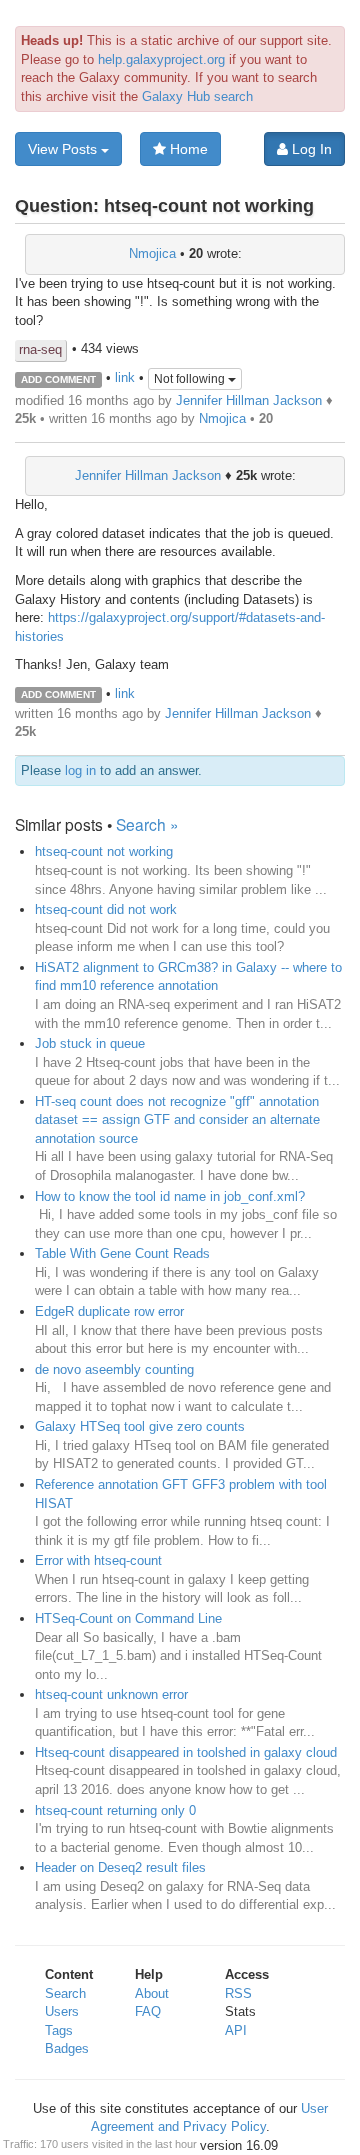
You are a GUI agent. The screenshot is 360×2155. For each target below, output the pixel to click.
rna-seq (40, 349)
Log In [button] (310, 149)
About (152, 1993)
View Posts (64, 149)
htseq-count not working (104, 851)
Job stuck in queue (90, 1043)
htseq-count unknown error (111, 1694)
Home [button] (187, 149)
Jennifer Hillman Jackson (249, 400)
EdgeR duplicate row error (109, 1311)
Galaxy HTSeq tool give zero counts (140, 1426)
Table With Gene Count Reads (122, 1253)
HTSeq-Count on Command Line (128, 1618)
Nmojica (152, 253)
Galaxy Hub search (197, 96)
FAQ (148, 2011)
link (125, 378)
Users (62, 2011)
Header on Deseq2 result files (120, 1867)
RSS (238, 1993)
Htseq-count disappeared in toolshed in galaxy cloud (186, 1752)
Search (65, 1993)
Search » (147, 824)
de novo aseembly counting (114, 1369)
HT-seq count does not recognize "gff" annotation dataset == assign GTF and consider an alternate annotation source (177, 1120)
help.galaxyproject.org (161, 59)
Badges (67, 2048)
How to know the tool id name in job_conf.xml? (170, 1196)
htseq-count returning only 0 (115, 1810)
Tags (59, 2030)
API (236, 2030)
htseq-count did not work (106, 909)
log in (80, 770)
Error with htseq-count (98, 1560)
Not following (191, 379)
